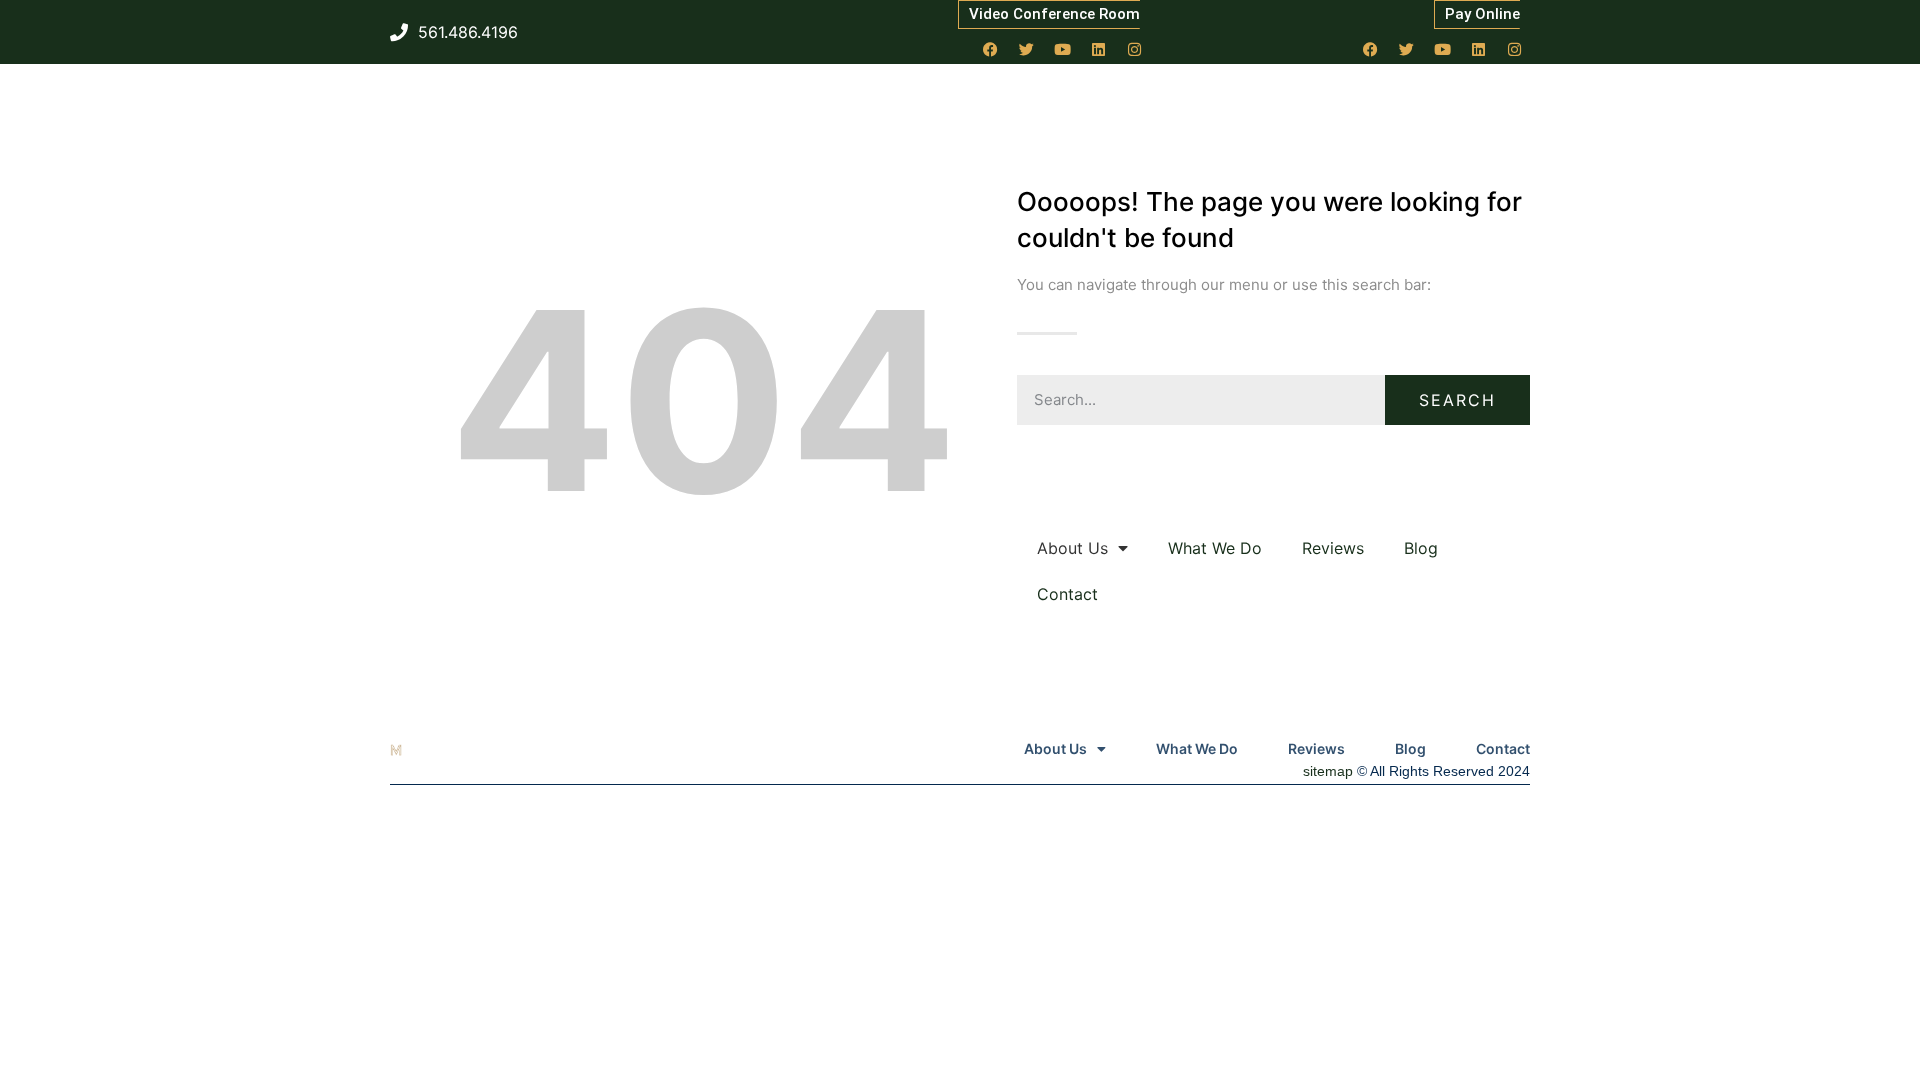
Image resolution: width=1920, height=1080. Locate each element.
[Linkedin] (1099, 49)
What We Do (1215, 548)
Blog (1421, 548)
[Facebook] (991, 49)
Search (1457, 400)
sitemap (1328, 771)
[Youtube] (1063, 49)
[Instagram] (1135, 49)
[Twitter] (1027, 49)
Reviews (1333, 548)
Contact (1067, 594)
